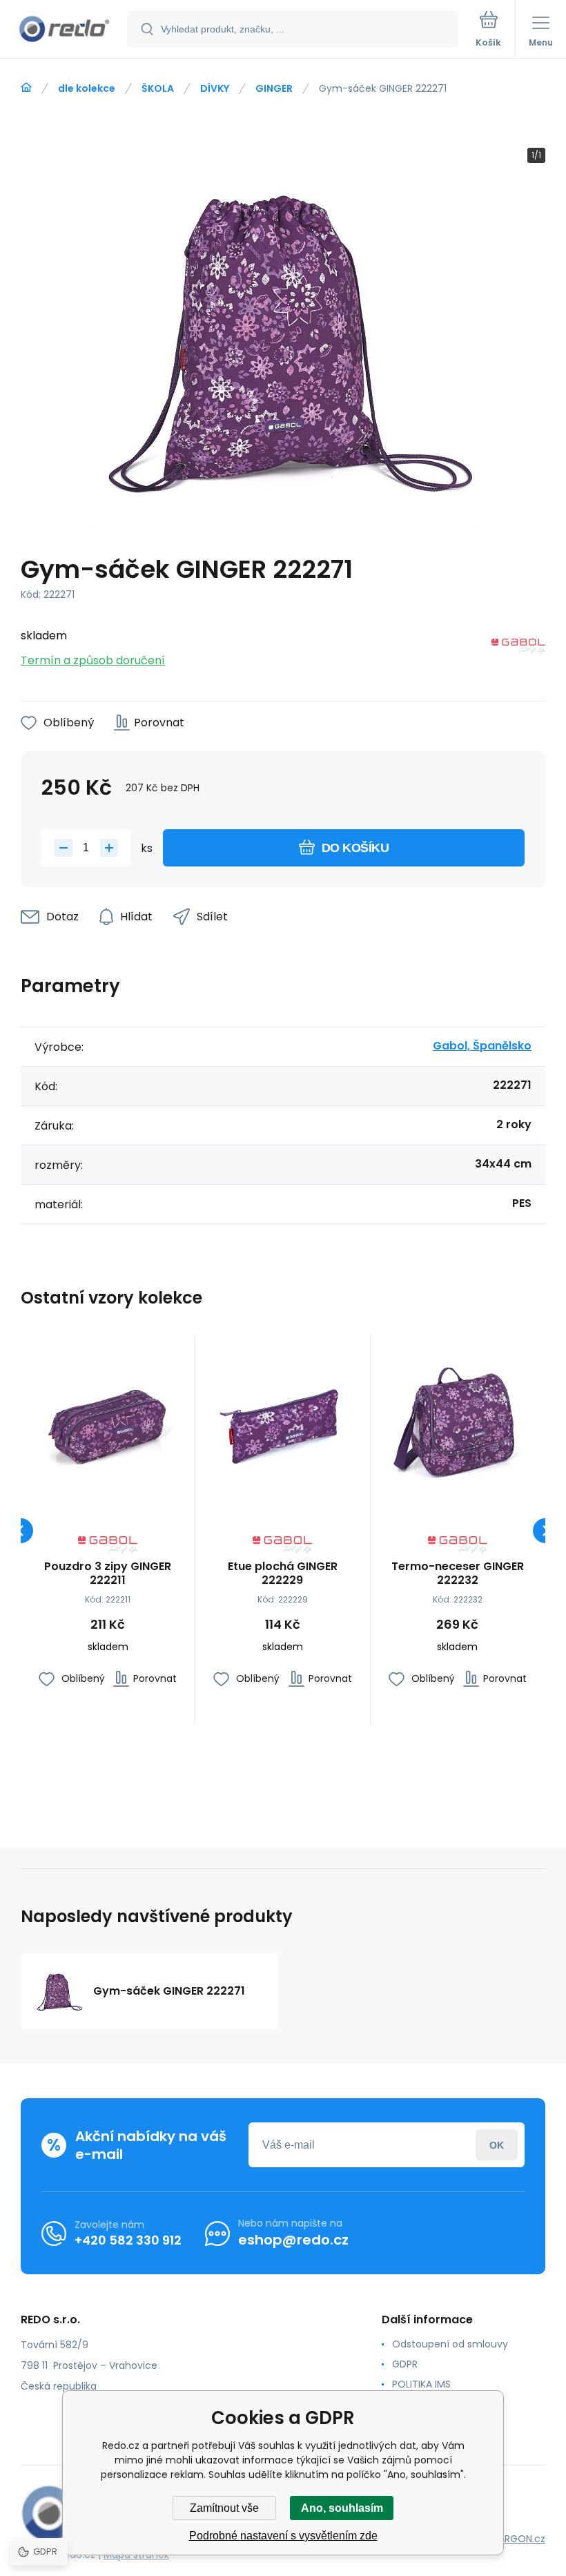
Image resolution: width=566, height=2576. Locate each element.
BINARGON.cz (515, 2539)
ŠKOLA (158, 88)
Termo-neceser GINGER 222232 (458, 1573)
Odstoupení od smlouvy (450, 2344)
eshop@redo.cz (293, 2240)
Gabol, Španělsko (482, 1046)
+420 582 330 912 (128, 2240)
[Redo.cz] (26, 88)
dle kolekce (87, 88)
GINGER (274, 88)
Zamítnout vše (224, 2508)
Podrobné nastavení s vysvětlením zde (283, 2536)
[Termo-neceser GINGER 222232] (458, 1422)
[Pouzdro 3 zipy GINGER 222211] (108, 1422)
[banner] (64, 30)
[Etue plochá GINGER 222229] (282, 1422)
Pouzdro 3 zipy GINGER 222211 (108, 1573)
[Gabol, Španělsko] (518, 649)
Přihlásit (497, 2145)
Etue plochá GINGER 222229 (283, 1573)
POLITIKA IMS (421, 2384)
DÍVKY (215, 88)
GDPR (405, 2364)
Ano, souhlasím (342, 2508)
